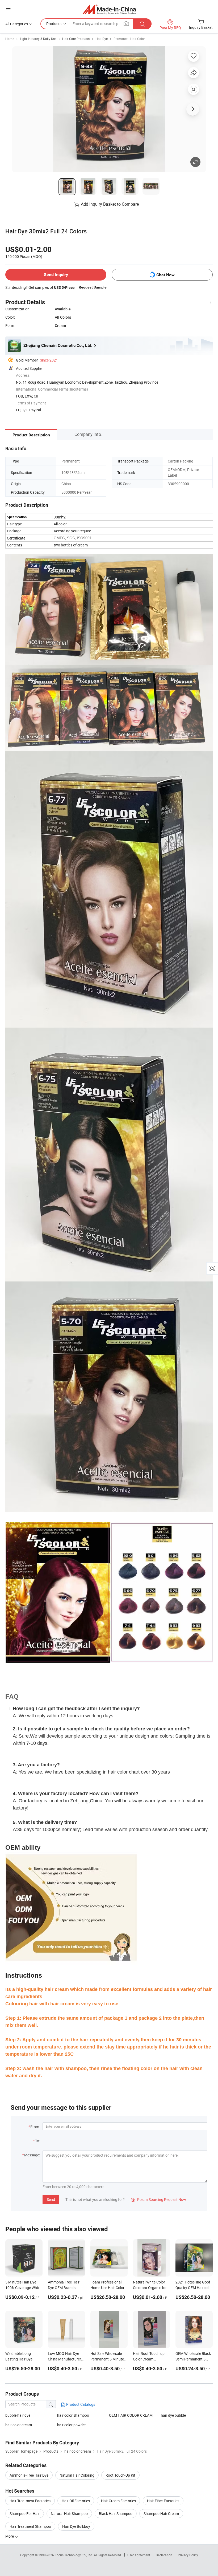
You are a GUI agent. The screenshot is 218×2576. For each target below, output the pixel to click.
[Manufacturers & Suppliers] (109, 9)
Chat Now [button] (165, 275)
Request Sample (93, 287)
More (10, 2536)
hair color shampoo (73, 2415)
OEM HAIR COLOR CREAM (131, 2415)
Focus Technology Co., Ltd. (74, 2555)
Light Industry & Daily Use (38, 39)
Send (51, 2199)
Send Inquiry (56, 275)
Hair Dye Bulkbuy (76, 2526)
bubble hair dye (18, 2415)
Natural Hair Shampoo (69, 2514)
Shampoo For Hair (25, 2514)
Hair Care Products (76, 39)
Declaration (164, 2555)
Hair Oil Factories (76, 2501)
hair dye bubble (173, 2415)
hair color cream (19, 2425)
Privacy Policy (188, 2555)
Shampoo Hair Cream (161, 2514)
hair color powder (72, 2425)
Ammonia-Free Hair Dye (29, 2475)
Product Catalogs (80, 2404)
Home (10, 39)
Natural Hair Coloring (77, 2475)
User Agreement (139, 2555)
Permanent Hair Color (129, 39)
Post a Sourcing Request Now (158, 2199)
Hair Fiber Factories (163, 2501)
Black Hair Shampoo (116, 2514)
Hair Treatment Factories (30, 2501)
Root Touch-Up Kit (120, 2475)
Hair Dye (102, 39)
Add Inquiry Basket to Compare (110, 204)
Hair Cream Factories (118, 2501)
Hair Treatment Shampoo (30, 2526)
